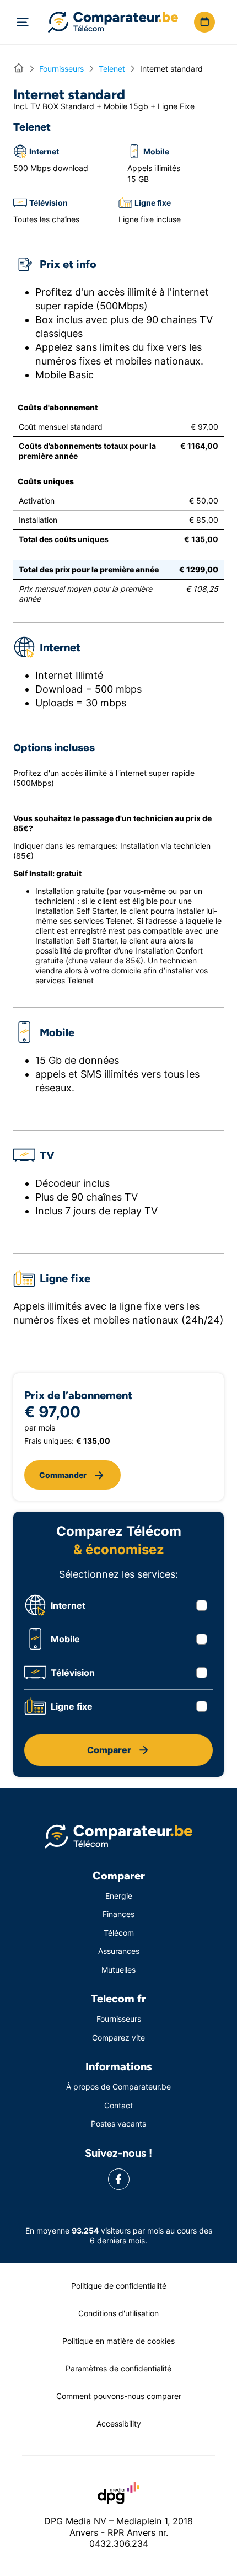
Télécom (119, 1933)
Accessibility (119, 2424)
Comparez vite (118, 2037)
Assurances (119, 1951)
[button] (204, 22)
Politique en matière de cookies (118, 2341)
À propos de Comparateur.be (118, 2087)
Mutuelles (118, 1970)
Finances (118, 1914)
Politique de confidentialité (119, 2286)
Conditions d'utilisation (118, 2313)
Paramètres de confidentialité (118, 2368)
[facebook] (119, 2179)
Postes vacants (118, 2124)
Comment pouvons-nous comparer (119, 2396)
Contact (118, 2105)
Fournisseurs (119, 2019)
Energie (119, 1896)
